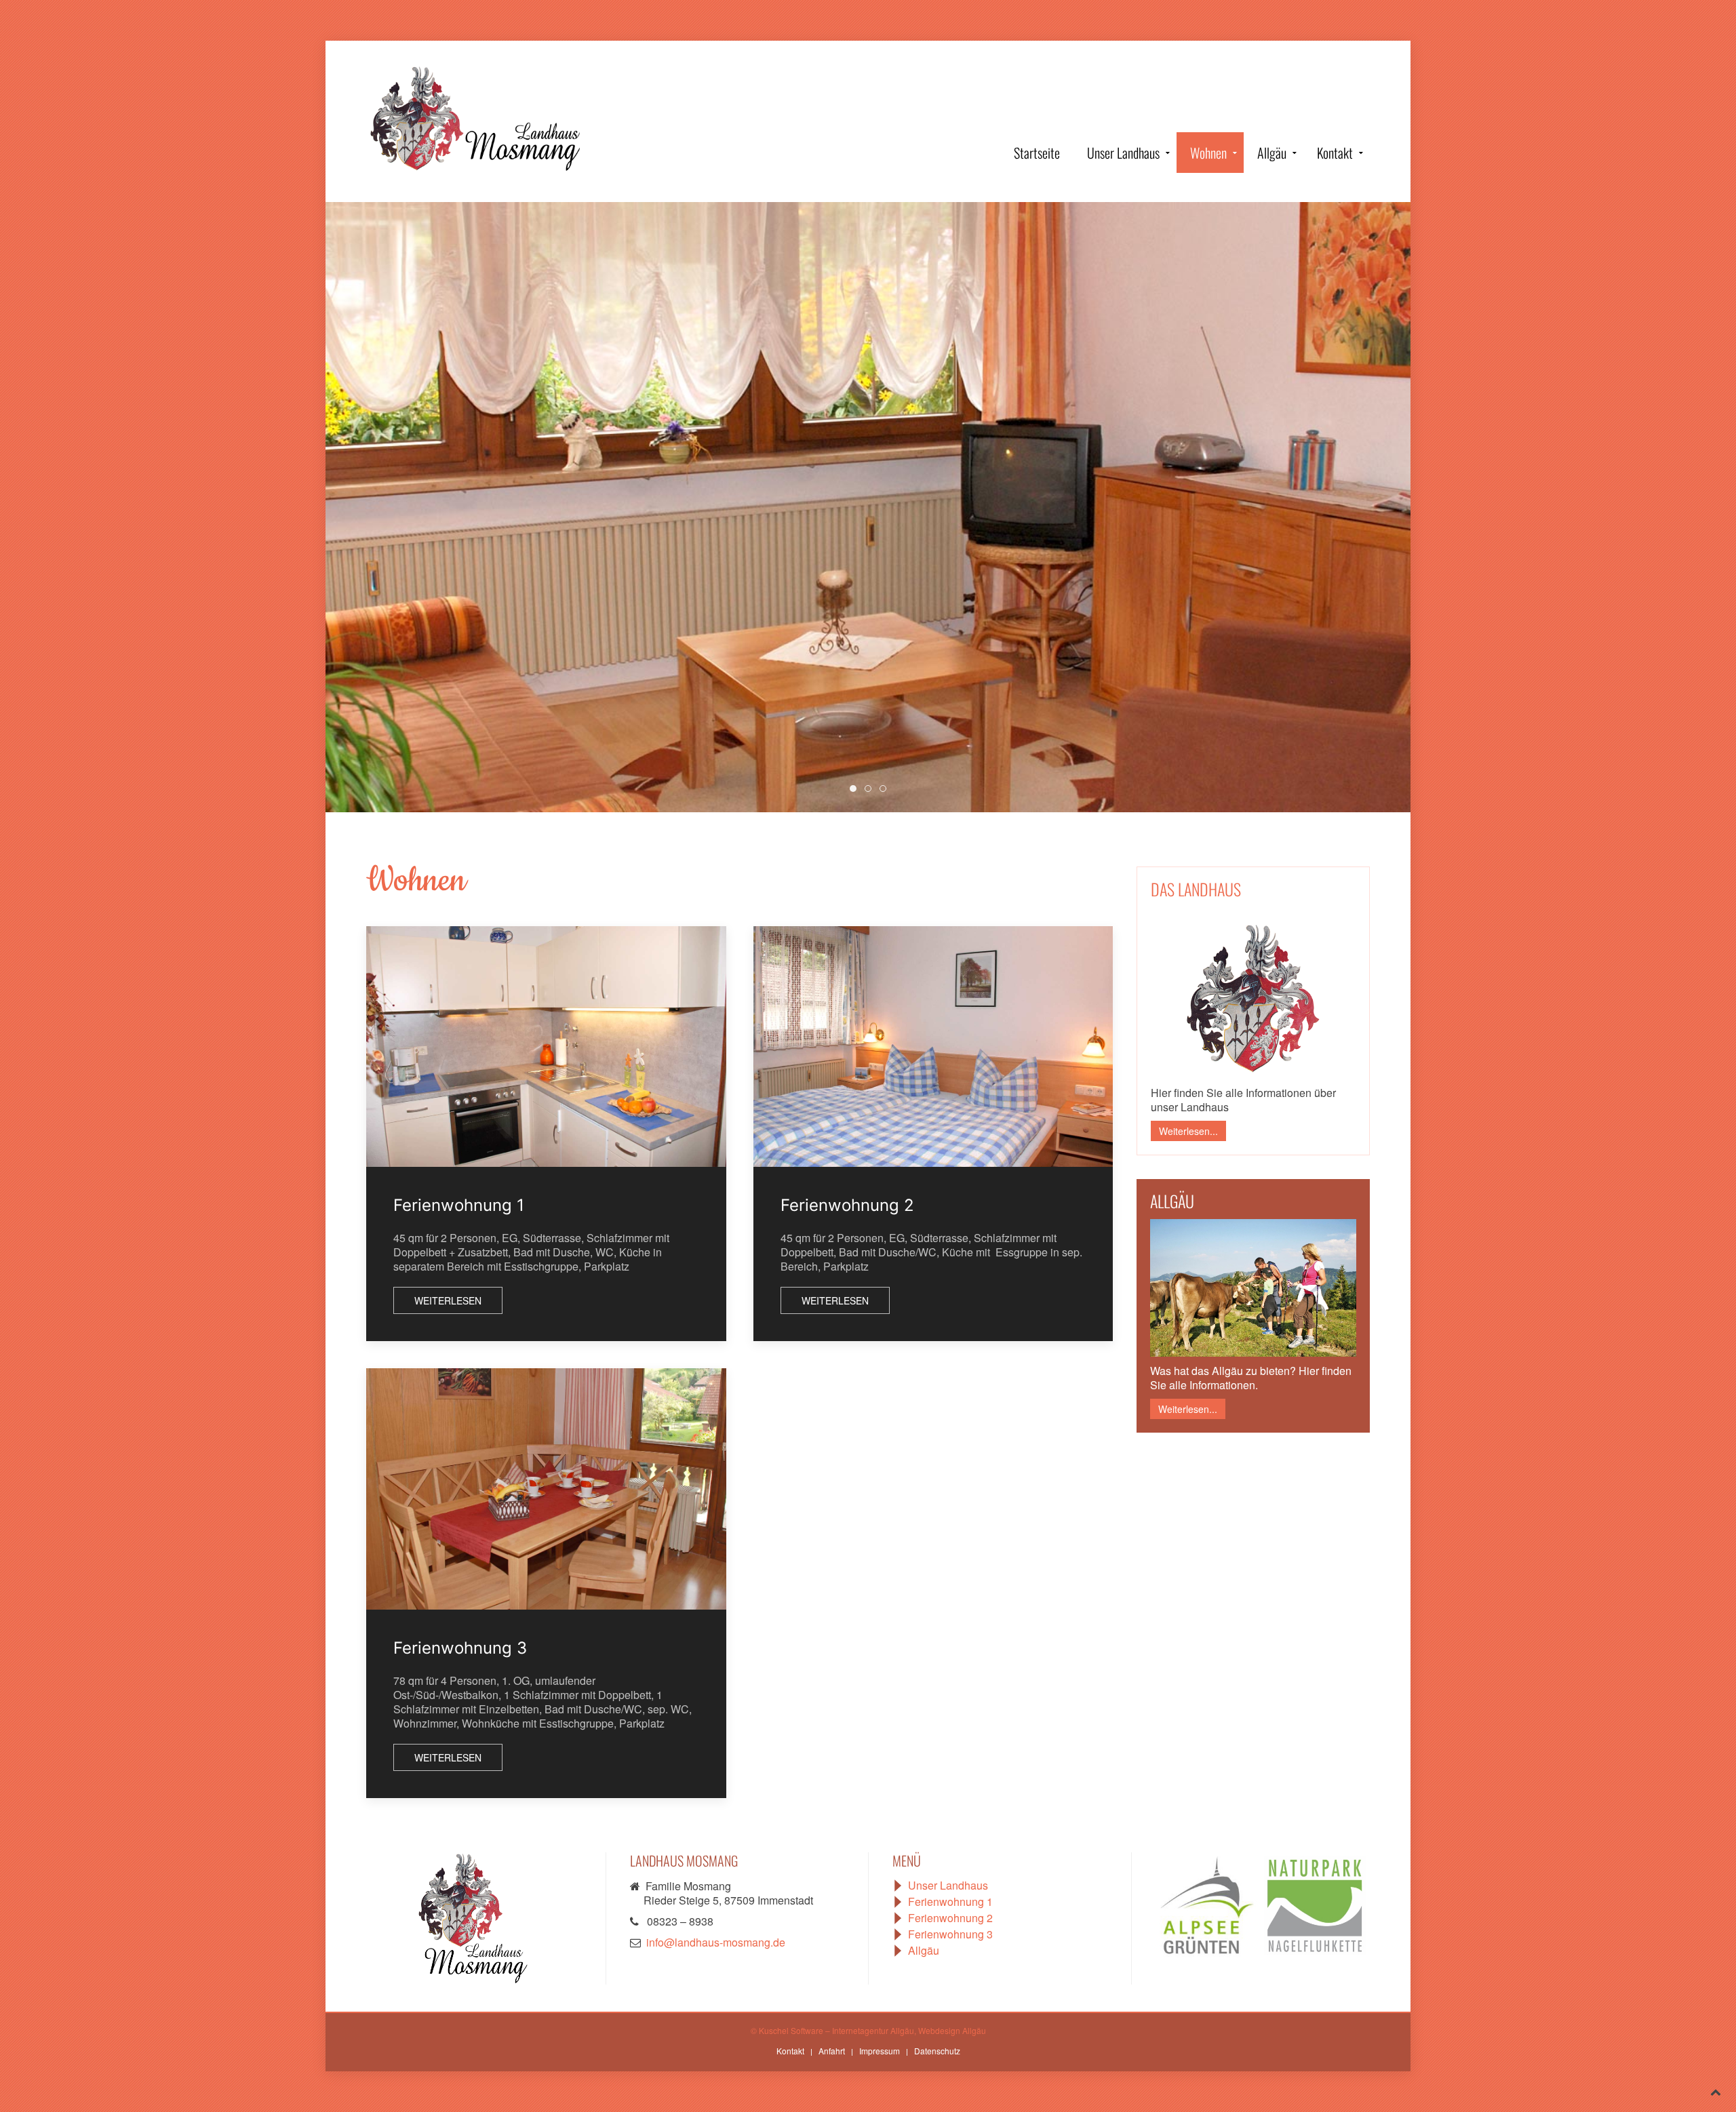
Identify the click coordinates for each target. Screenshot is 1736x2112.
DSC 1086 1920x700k (856, 789)
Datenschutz (937, 2051)
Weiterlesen (448, 1300)
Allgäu (1272, 153)
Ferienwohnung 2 (847, 1205)
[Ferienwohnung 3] (546, 1489)
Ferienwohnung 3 (460, 1648)
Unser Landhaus (1123, 153)
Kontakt (1335, 153)
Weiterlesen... (1188, 1131)
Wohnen (1208, 153)
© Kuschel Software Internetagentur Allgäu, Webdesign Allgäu (868, 2030)
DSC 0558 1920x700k (871, 789)
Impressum (880, 2051)
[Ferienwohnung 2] (933, 1047)
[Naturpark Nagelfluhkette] (1315, 1904)
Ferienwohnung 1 (459, 1205)
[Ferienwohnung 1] (546, 1047)
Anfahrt (832, 2051)
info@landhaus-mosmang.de (716, 1942)
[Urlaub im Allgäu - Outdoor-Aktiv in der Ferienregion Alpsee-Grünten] (1210, 1904)
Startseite (1037, 153)
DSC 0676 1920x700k (886, 789)
